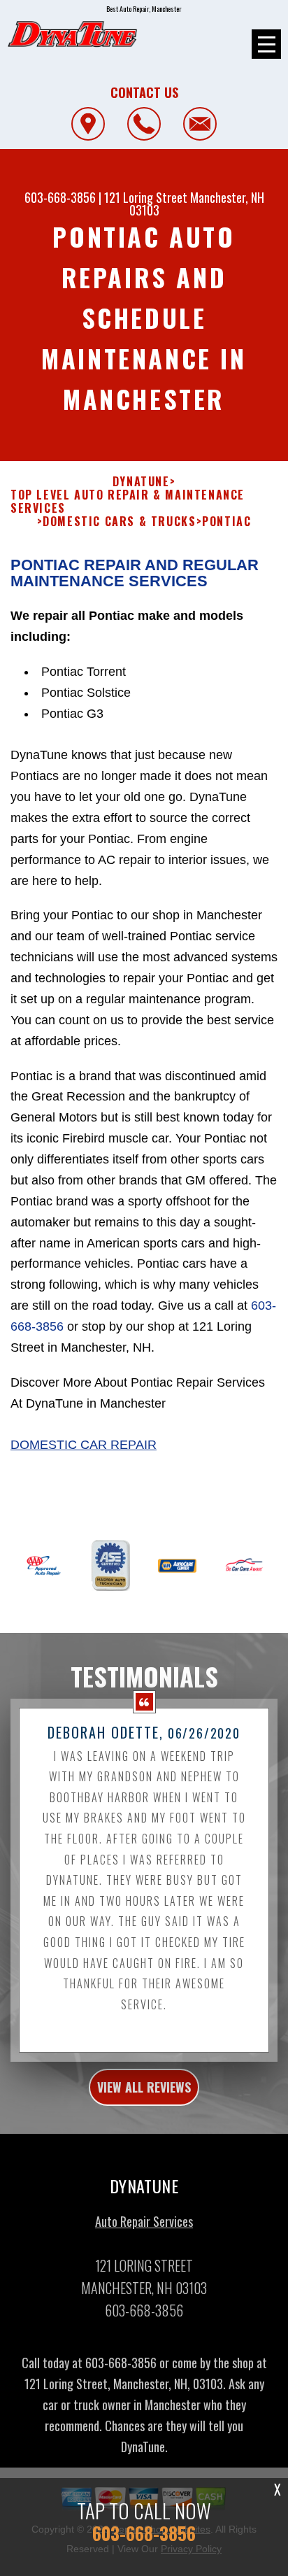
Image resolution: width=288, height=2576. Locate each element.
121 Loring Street (146, 197)
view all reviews (144, 2087)
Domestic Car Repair (84, 1445)
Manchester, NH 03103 (197, 204)
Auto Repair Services (144, 2221)
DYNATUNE (141, 482)
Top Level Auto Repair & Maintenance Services (128, 502)
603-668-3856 (60, 197)
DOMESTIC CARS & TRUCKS (119, 522)
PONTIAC (226, 522)
